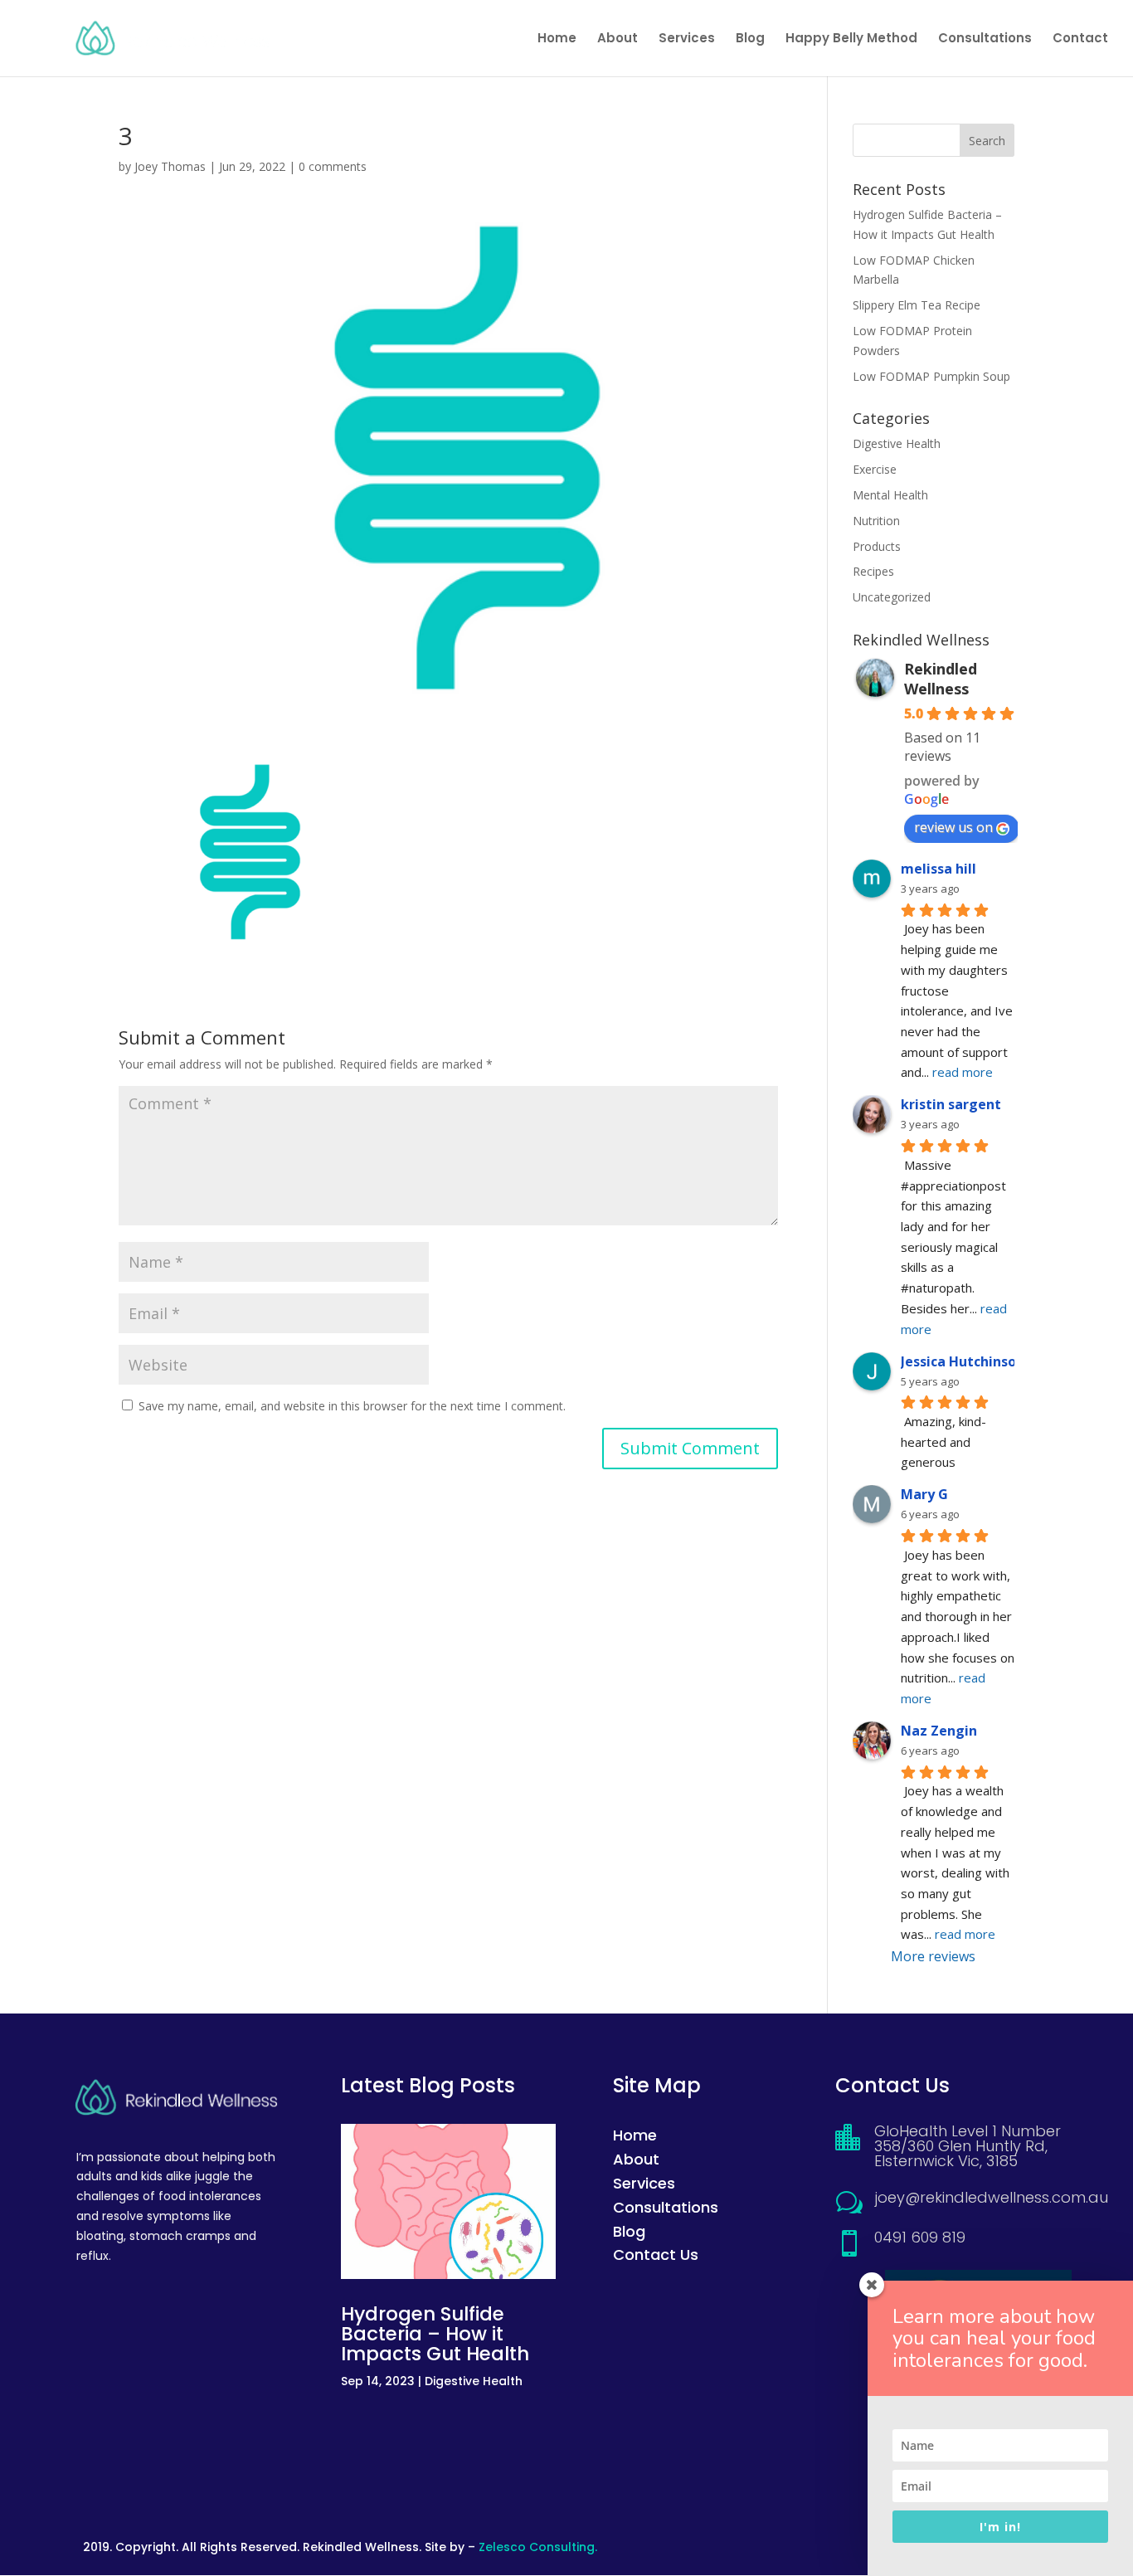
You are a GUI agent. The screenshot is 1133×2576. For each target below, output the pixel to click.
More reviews (933, 1956)
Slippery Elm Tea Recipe (917, 305)
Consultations (985, 39)
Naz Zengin (939, 1731)
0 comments (333, 166)
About (618, 39)
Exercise (875, 469)
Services (687, 39)
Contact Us (656, 2255)
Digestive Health (897, 443)
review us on (953, 827)
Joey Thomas (170, 166)
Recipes (873, 571)
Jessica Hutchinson (963, 1361)
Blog (750, 39)
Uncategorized (892, 597)
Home (557, 39)
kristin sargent (951, 1104)
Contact (1080, 39)
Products (877, 546)
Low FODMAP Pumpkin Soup (931, 376)
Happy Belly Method (851, 39)
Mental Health (890, 495)
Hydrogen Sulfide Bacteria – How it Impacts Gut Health (435, 2334)
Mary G (924, 1494)
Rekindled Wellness (941, 679)
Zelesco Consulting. (538, 2547)
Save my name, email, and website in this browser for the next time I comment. (352, 1406)
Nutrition (876, 521)
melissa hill (938, 869)
